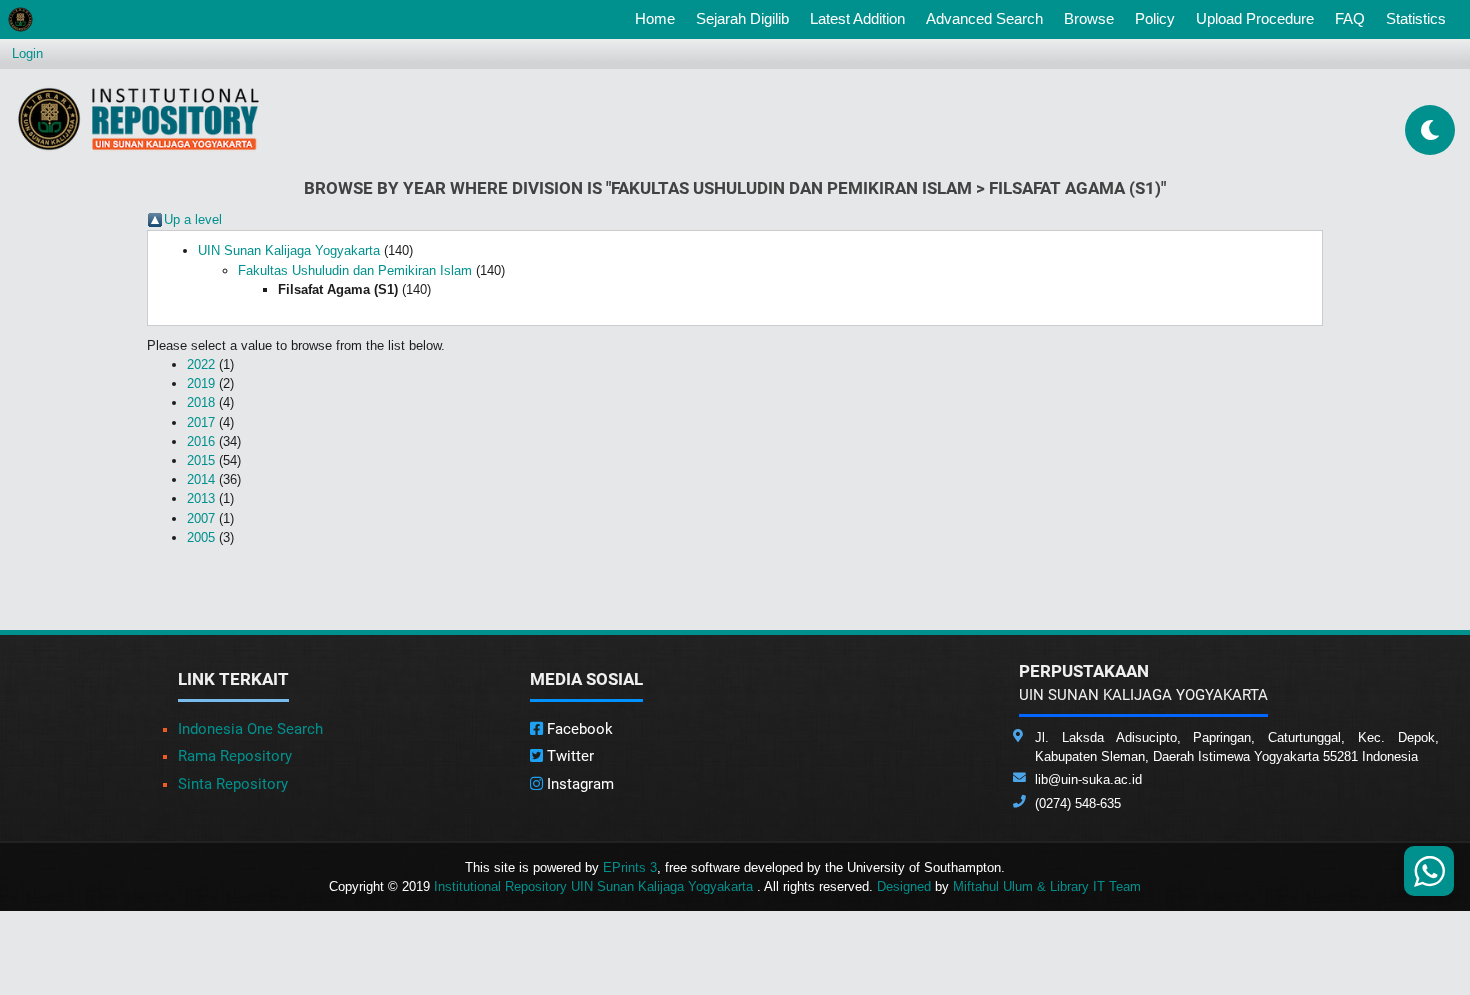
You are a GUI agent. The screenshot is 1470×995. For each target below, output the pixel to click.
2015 (201, 460)
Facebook (578, 729)
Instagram (578, 784)
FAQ (1350, 18)
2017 (201, 422)
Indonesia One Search (250, 729)
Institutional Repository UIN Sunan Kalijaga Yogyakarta (595, 886)
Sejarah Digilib (742, 18)
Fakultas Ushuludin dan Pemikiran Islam (355, 270)
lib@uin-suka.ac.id (1088, 779)
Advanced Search (984, 18)
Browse (1089, 18)
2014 (201, 479)
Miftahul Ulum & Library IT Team (1047, 886)
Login (27, 53)
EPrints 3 (630, 867)
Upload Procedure (1255, 18)
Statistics (1416, 18)
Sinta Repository (233, 784)
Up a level (193, 219)
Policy (1155, 18)
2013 (201, 498)
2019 (201, 383)
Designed (904, 886)
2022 (201, 364)
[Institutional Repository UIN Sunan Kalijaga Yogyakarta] (138, 118)
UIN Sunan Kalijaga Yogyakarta (289, 250)
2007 (201, 518)
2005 (201, 537)
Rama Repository (235, 756)
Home (659, 18)
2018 (201, 402)
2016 (201, 441)
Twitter (568, 756)
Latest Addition (857, 18)
